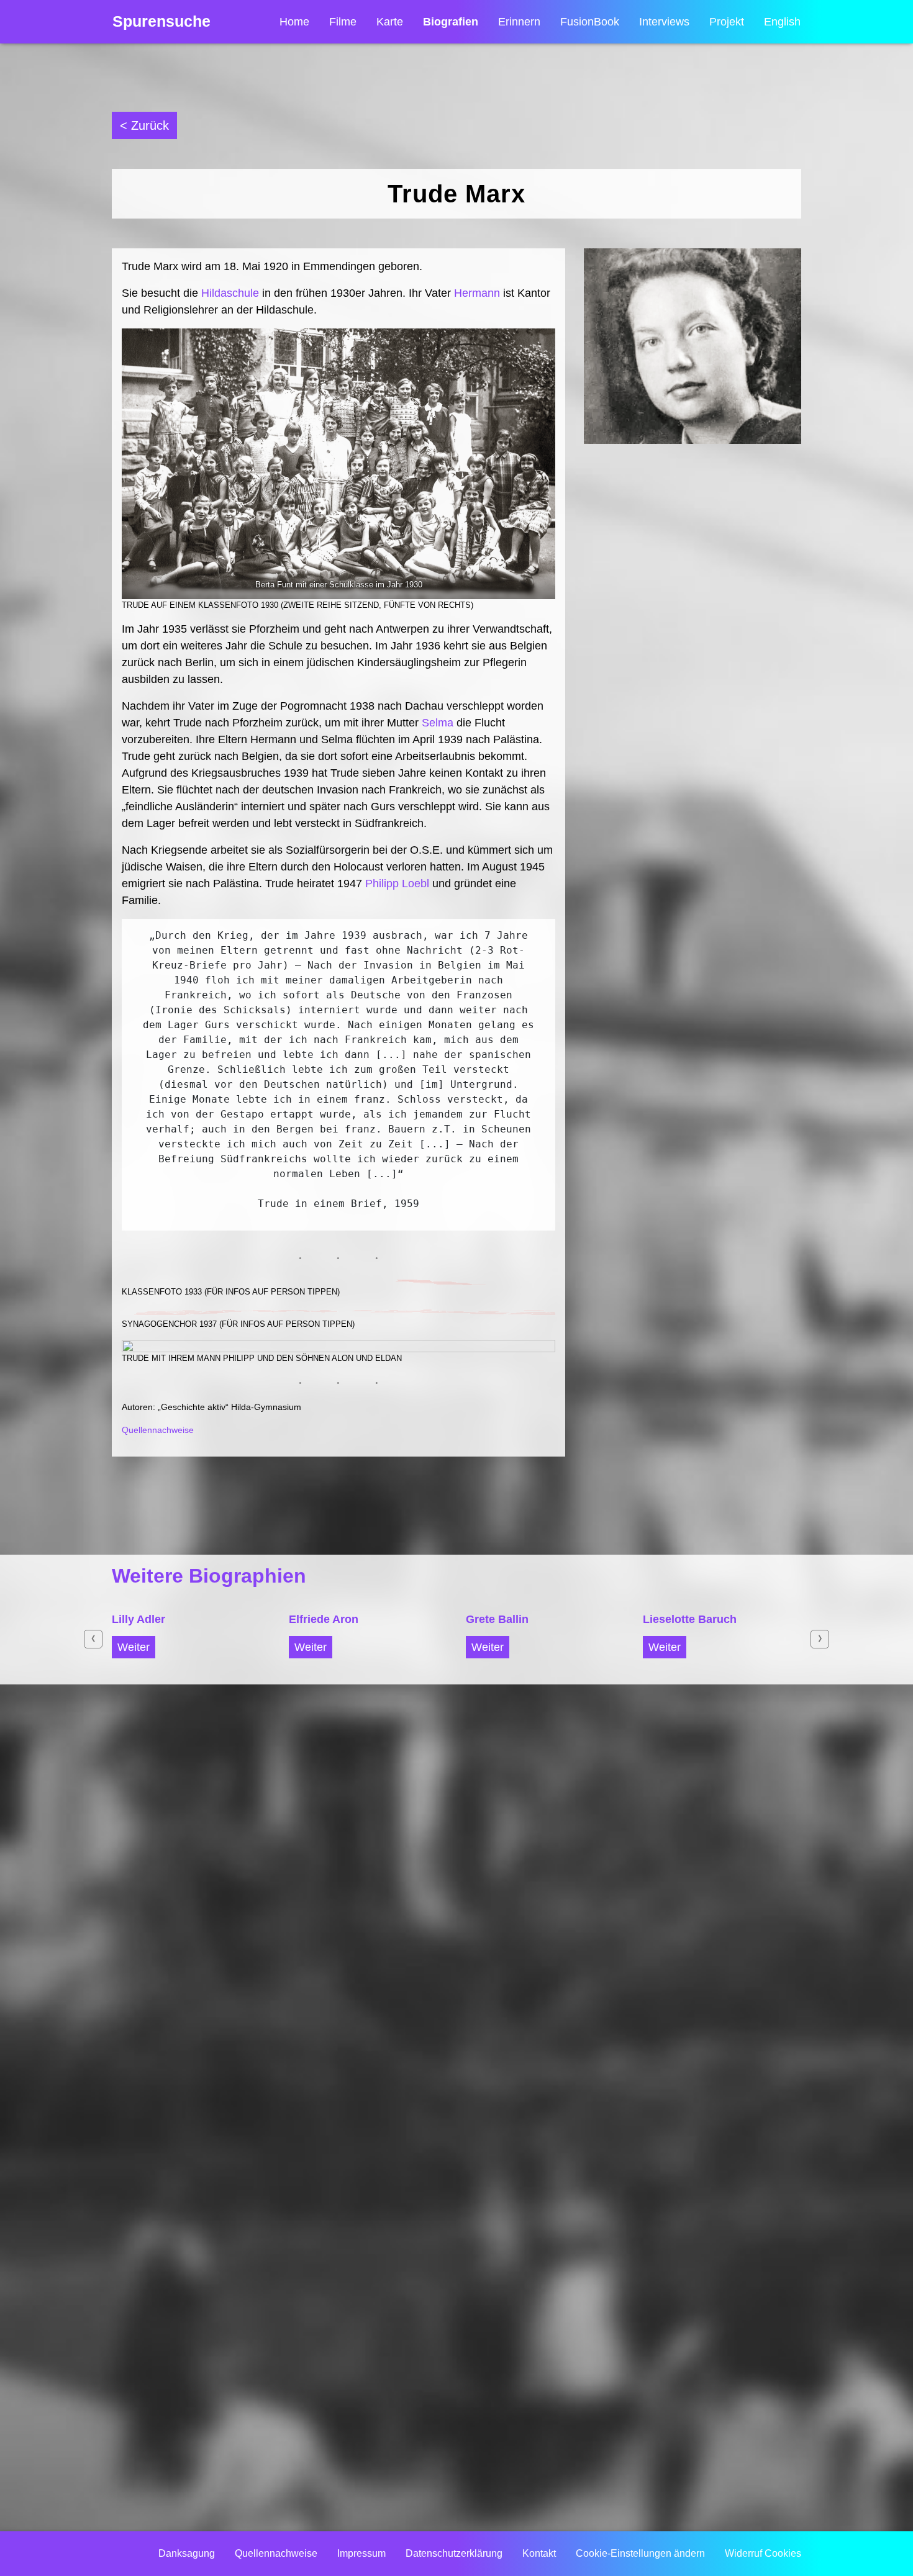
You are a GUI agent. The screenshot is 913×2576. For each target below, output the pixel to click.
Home (294, 22)
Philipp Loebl (397, 884)
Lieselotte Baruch (690, 1619)
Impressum (361, 2553)
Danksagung (187, 2553)
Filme (343, 22)
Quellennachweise (158, 1430)
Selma (438, 723)
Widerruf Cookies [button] (763, 2553)
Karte (390, 22)
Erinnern (519, 22)
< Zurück (144, 125)
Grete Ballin (497, 1619)
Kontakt (539, 2553)
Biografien (451, 22)
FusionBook (590, 22)
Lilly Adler (139, 1619)
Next (820, 1639)
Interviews (664, 22)
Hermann (477, 293)
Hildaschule (230, 293)
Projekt (727, 22)
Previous (93, 1639)
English (782, 22)
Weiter (134, 1647)
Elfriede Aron (324, 1619)
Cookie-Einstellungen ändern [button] (640, 2553)
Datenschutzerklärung (454, 2553)
